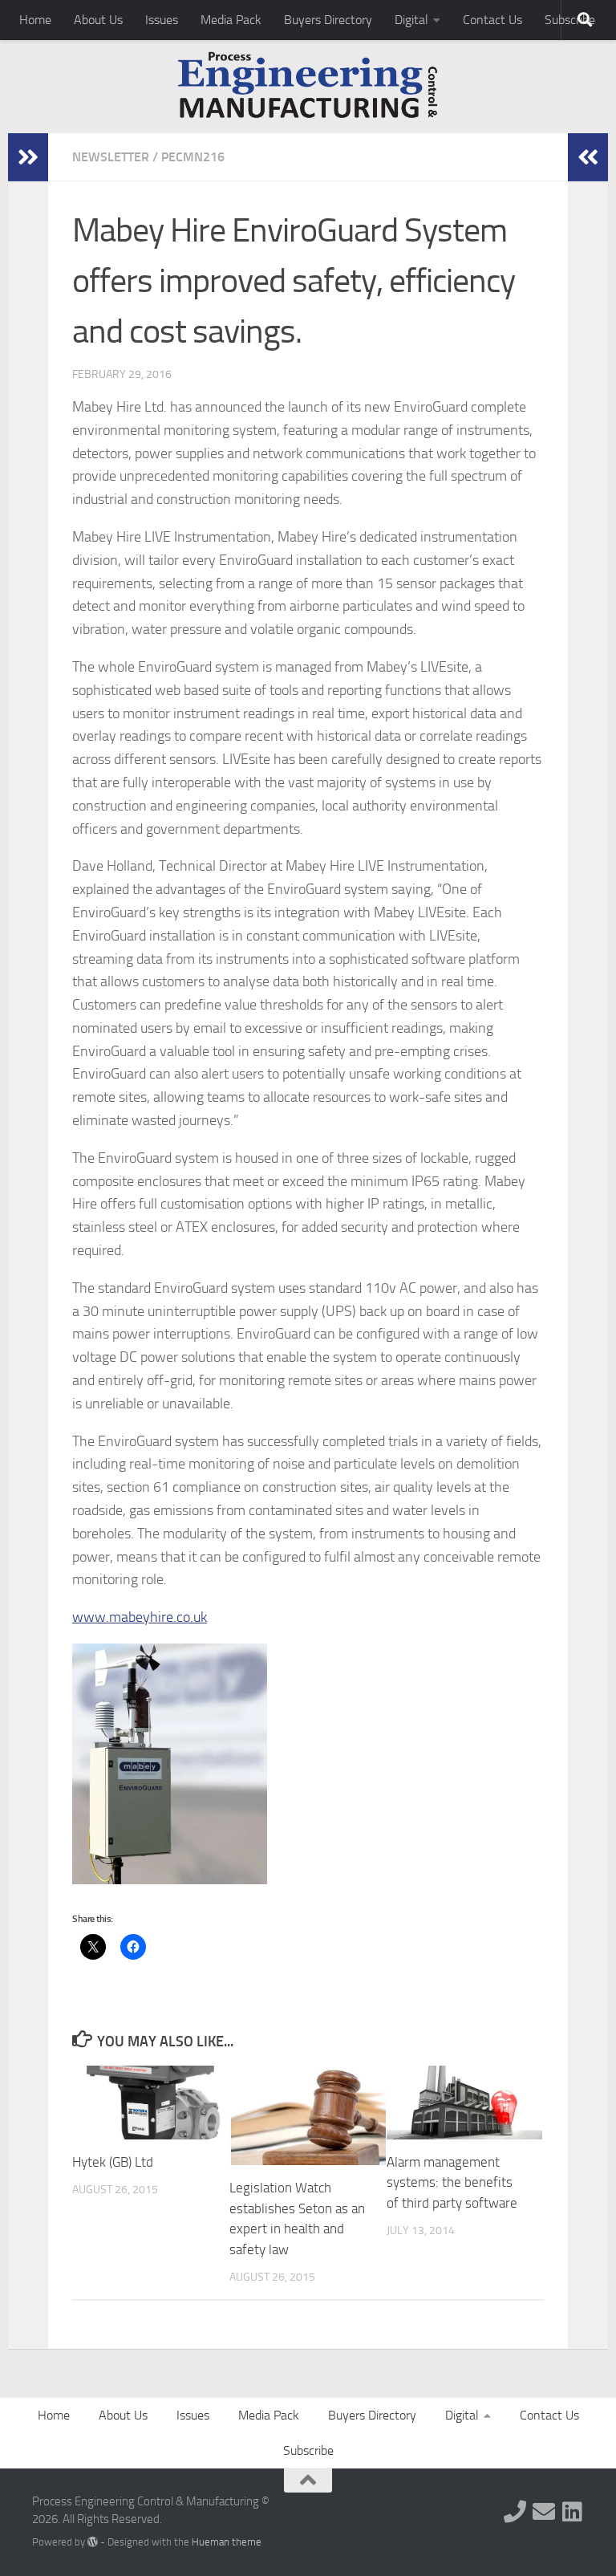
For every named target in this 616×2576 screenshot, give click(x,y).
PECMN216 (193, 157)
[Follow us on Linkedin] (573, 2512)
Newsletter (111, 157)
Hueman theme (227, 2542)
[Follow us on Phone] (515, 2512)
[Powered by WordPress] (93, 2542)
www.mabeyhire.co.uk (140, 1617)
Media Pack (231, 20)
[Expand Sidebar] (28, 157)
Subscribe (308, 2450)
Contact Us (492, 20)
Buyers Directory (328, 20)
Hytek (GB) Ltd (113, 2162)
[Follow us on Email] (544, 2512)
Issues (162, 20)
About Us (98, 20)
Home (35, 20)
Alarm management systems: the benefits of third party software (452, 2182)
